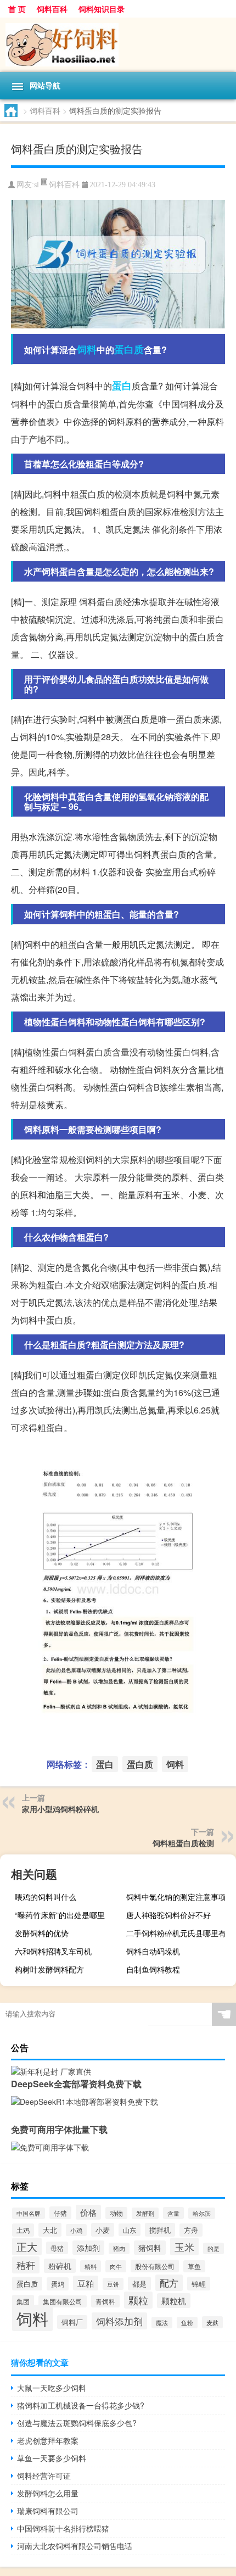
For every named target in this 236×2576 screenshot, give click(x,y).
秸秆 (26, 2265)
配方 (169, 2283)
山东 (130, 2230)
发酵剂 (145, 2213)
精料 (91, 2266)
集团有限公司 (63, 2301)
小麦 (103, 2230)
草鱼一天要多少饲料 (52, 2458)
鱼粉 (187, 2323)
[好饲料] (118, 45)
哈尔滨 (202, 2213)
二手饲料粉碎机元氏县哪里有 (176, 1933)
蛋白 (122, 385)
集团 (23, 2301)
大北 (50, 2230)
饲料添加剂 (119, 2321)
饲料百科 (52, 9)
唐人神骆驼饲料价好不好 (168, 1915)
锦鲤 (199, 2284)
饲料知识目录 (102, 9)
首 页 (17, 9)
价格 (88, 2212)
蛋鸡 (58, 2284)
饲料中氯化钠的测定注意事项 (176, 1897)
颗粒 (138, 2300)
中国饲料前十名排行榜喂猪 (63, 2528)
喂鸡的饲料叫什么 (46, 1897)
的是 (213, 2248)
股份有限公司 (155, 2266)
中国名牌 (29, 2213)
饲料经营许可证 (44, 2476)
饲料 (87, 349)
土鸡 (23, 2230)
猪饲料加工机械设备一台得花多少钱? (81, 2405)
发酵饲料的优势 (42, 1933)
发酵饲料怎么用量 (48, 2493)
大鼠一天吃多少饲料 (52, 2388)
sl (36, 185)
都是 (139, 2284)
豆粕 (86, 2283)
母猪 (57, 2248)
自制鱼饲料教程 (153, 1969)
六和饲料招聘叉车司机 (53, 1951)
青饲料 (105, 2301)
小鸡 (76, 2230)
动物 (116, 2213)
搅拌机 (160, 2230)
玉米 (184, 2247)
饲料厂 (72, 2322)
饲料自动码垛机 (153, 1951)
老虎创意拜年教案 (48, 2440)
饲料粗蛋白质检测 (183, 1843)
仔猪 (60, 2213)
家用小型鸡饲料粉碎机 (60, 1809)
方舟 (191, 2230)
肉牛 (116, 2266)
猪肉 (119, 2248)
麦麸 (212, 2322)
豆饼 (113, 2284)
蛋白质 (129, 349)
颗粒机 (174, 2301)
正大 (27, 2247)
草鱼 (194, 2266)
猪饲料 (150, 2248)
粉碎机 (60, 2266)
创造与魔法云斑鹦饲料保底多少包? (77, 2423)
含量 (173, 2213)
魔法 (162, 2323)
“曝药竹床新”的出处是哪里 (60, 1915)
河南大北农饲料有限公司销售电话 (75, 2546)
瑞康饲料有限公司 (48, 2511)
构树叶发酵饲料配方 (49, 1969)
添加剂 (88, 2248)
